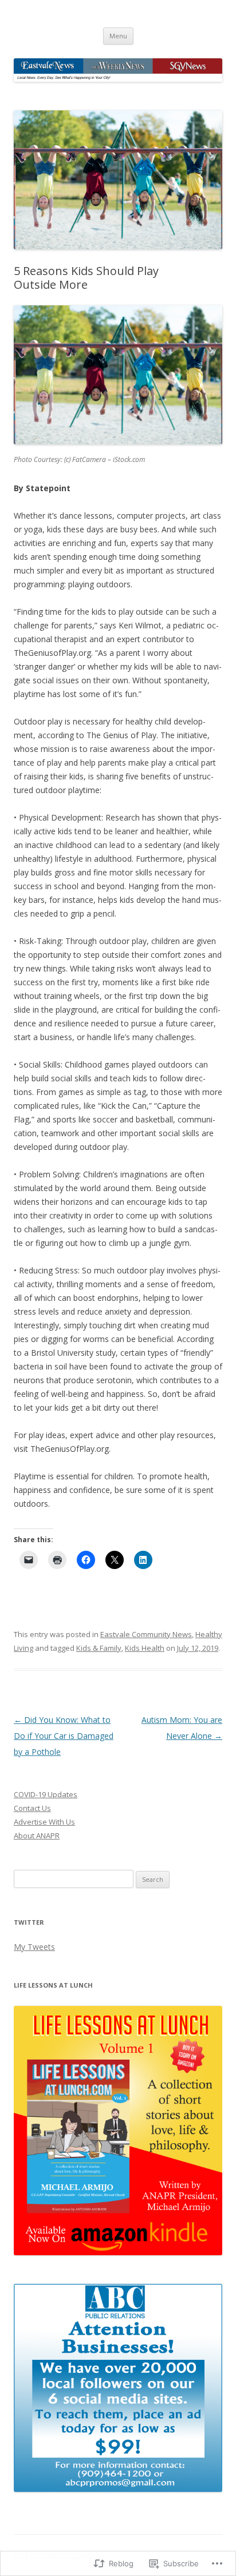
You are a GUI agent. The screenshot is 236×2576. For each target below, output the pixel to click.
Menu (118, 36)
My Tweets (34, 1947)
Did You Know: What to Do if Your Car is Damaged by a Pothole (64, 1736)
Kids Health (145, 1648)
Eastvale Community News (146, 1634)
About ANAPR (37, 1836)
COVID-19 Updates (46, 1794)
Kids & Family (99, 1648)
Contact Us (32, 1808)
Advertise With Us (44, 1822)
